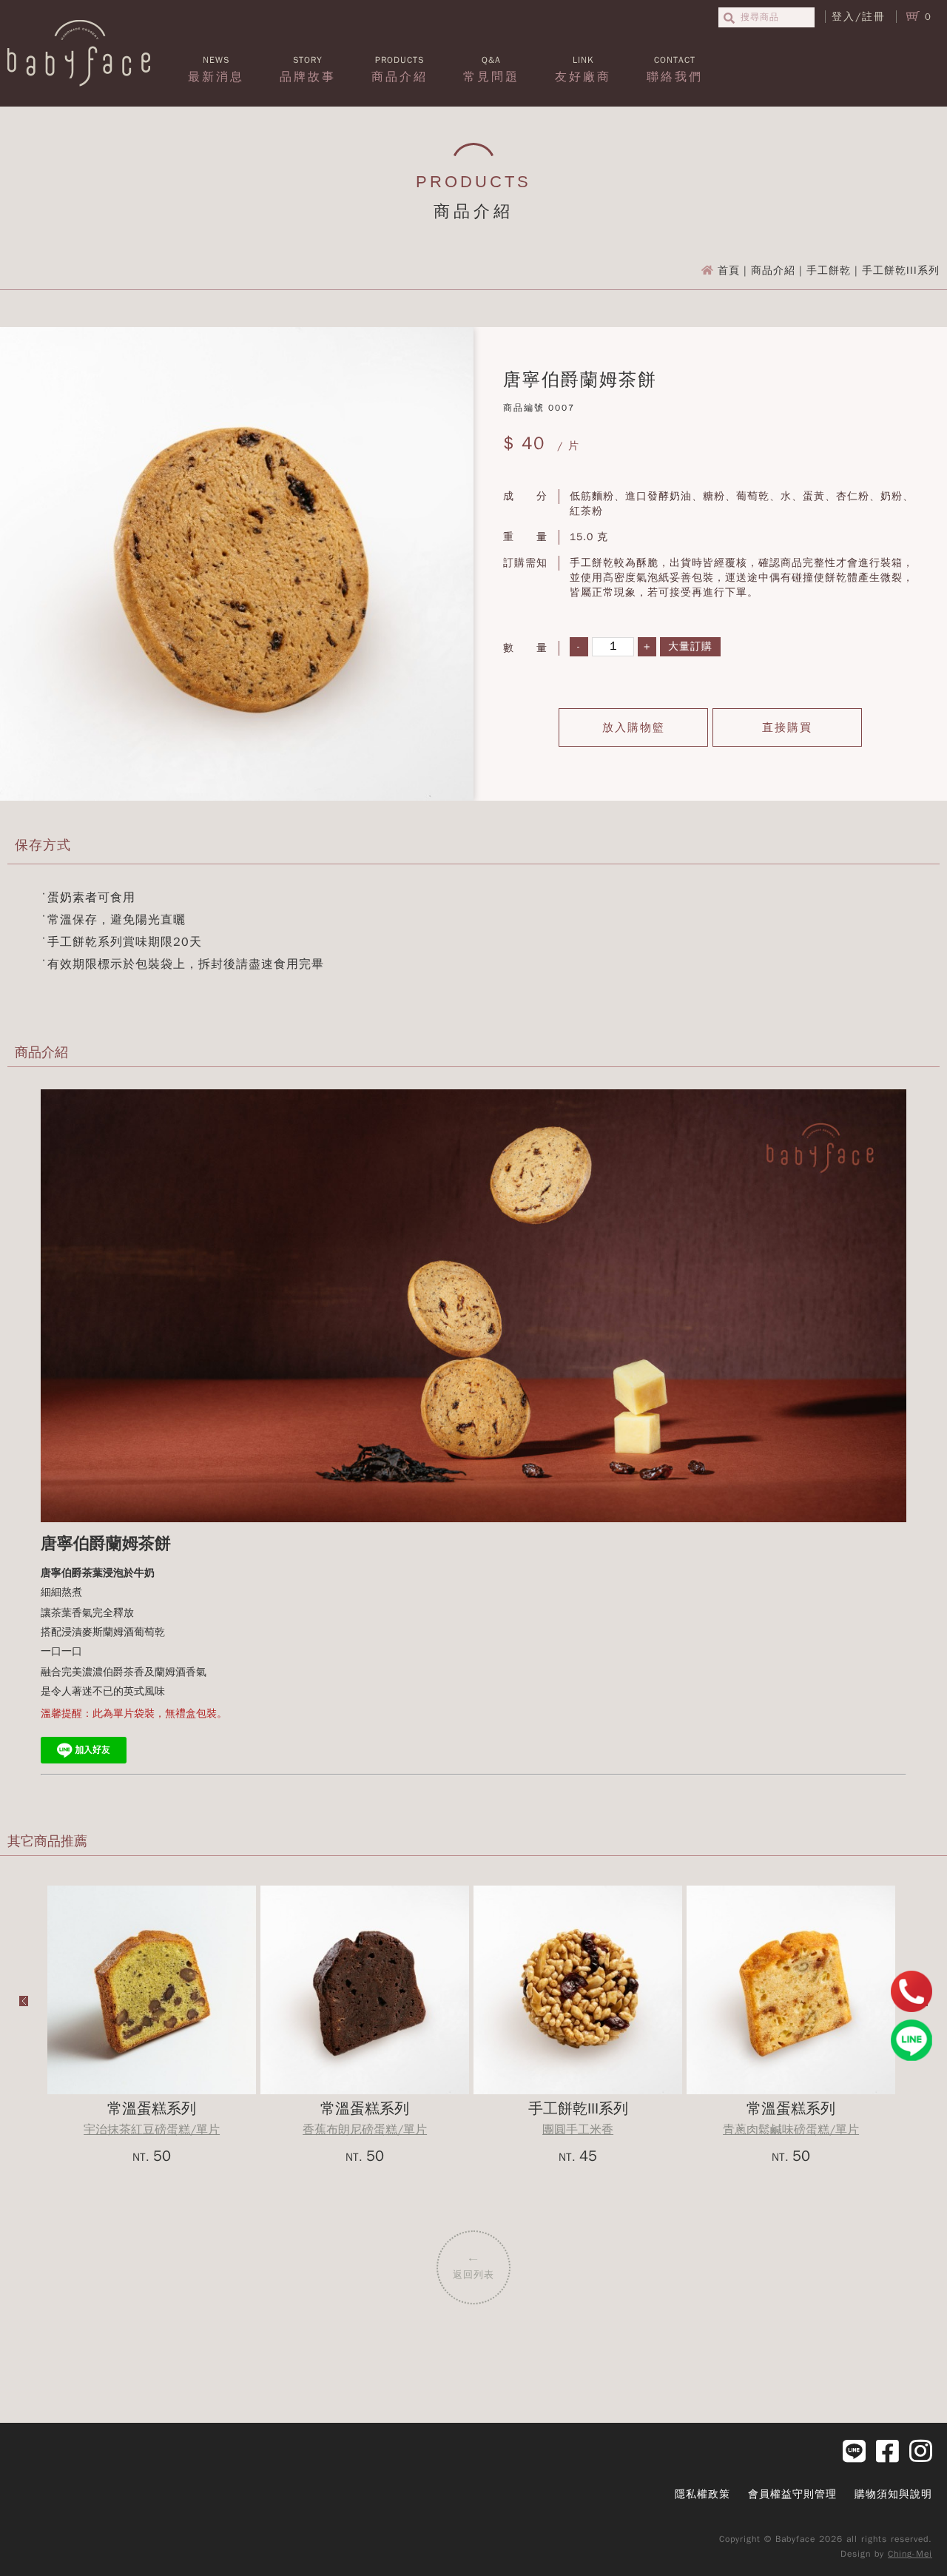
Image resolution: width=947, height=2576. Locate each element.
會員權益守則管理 (792, 2494)
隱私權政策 (702, 2494)
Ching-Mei (910, 2554)
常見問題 (491, 69)
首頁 (729, 270)
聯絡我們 (675, 69)
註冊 (874, 17)
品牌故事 (308, 69)
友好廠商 (583, 69)
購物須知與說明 (893, 2494)
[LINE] (911, 2040)
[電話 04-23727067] (911, 1991)
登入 (843, 17)
